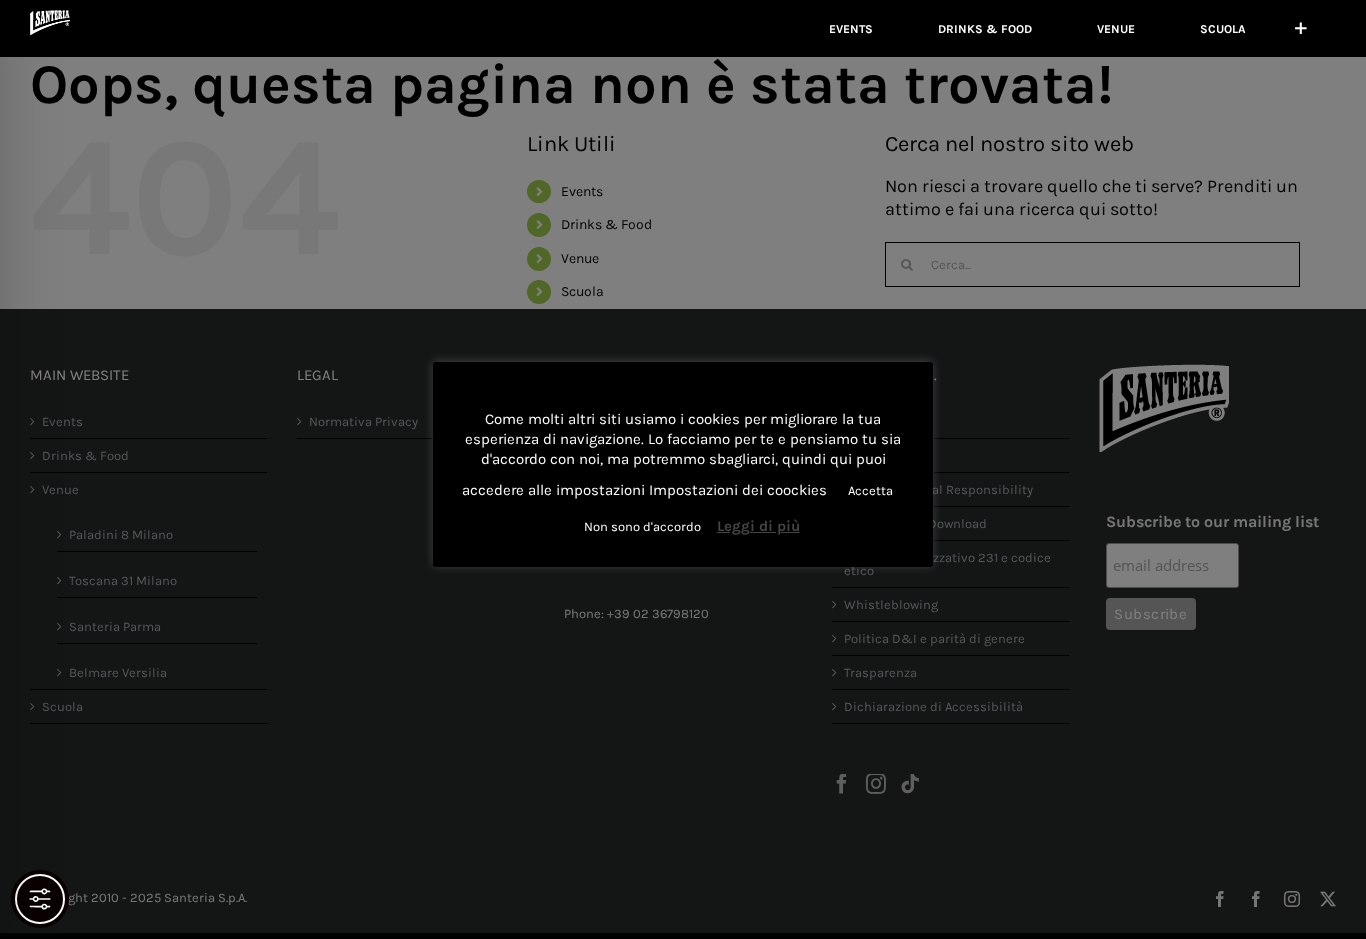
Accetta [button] (870, 490)
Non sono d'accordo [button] (642, 526)
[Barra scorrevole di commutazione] (1301, 28)
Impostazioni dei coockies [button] (738, 490)
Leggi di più (758, 526)
